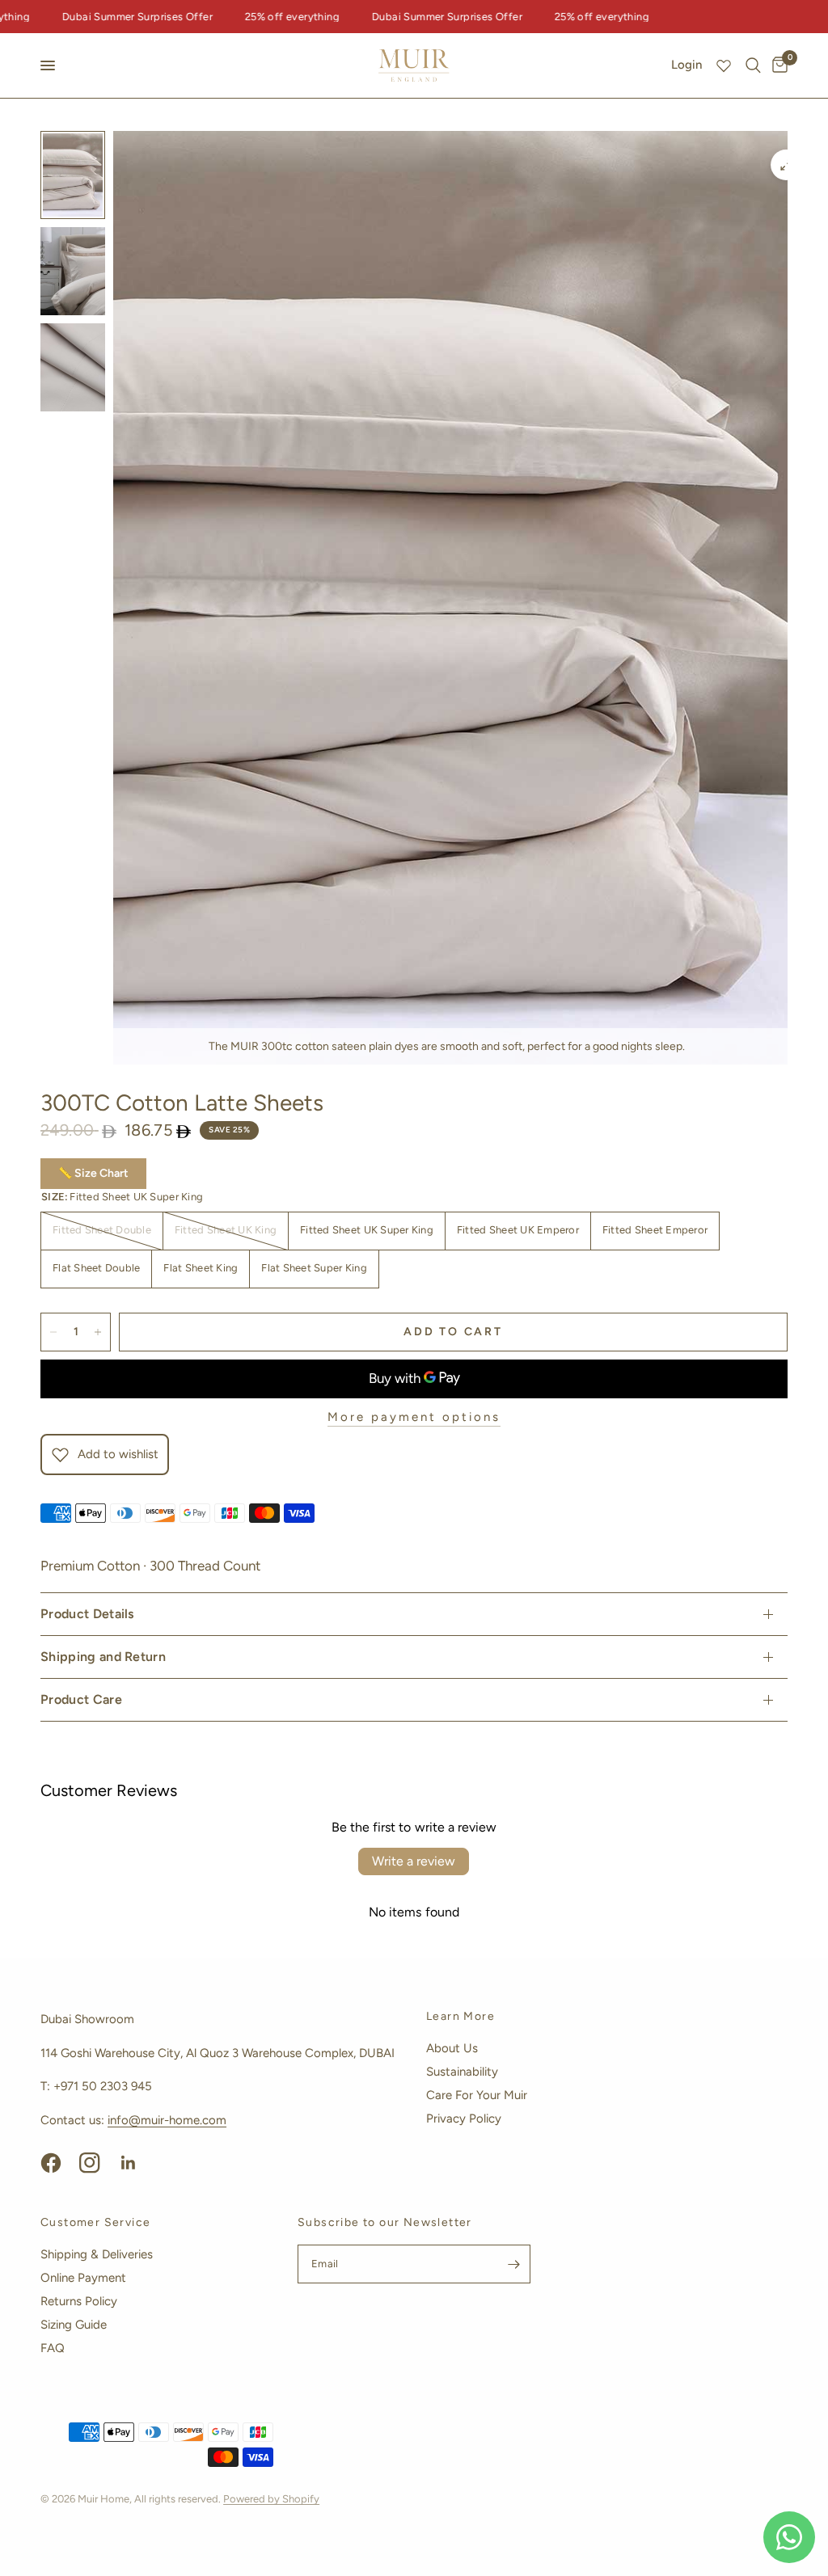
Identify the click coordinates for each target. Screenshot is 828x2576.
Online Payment (83, 2278)
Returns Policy (79, 2301)
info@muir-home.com (167, 2120)
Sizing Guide (74, 2325)
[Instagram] (97, 2163)
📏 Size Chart (93, 1173)
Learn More (460, 2017)
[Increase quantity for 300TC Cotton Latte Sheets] (98, 1332)
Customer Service (95, 2223)
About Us (452, 2048)
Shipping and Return (103, 1657)
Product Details (87, 1614)
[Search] (753, 65)
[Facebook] (58, 2163)
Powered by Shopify (271, 2499)
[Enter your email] (514, 2264)
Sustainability (462, 2072)
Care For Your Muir (477, 2095)
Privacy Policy (464, 2119)
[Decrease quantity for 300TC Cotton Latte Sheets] (53, 1332)
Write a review (414, 1861)
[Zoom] (786, 165)
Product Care (81, 1699)
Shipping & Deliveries (97, 2254)
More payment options (414, 1417)
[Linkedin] (136, 2163)
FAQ (53, 2348)
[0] (777, 65)
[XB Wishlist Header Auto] (724, 65)
